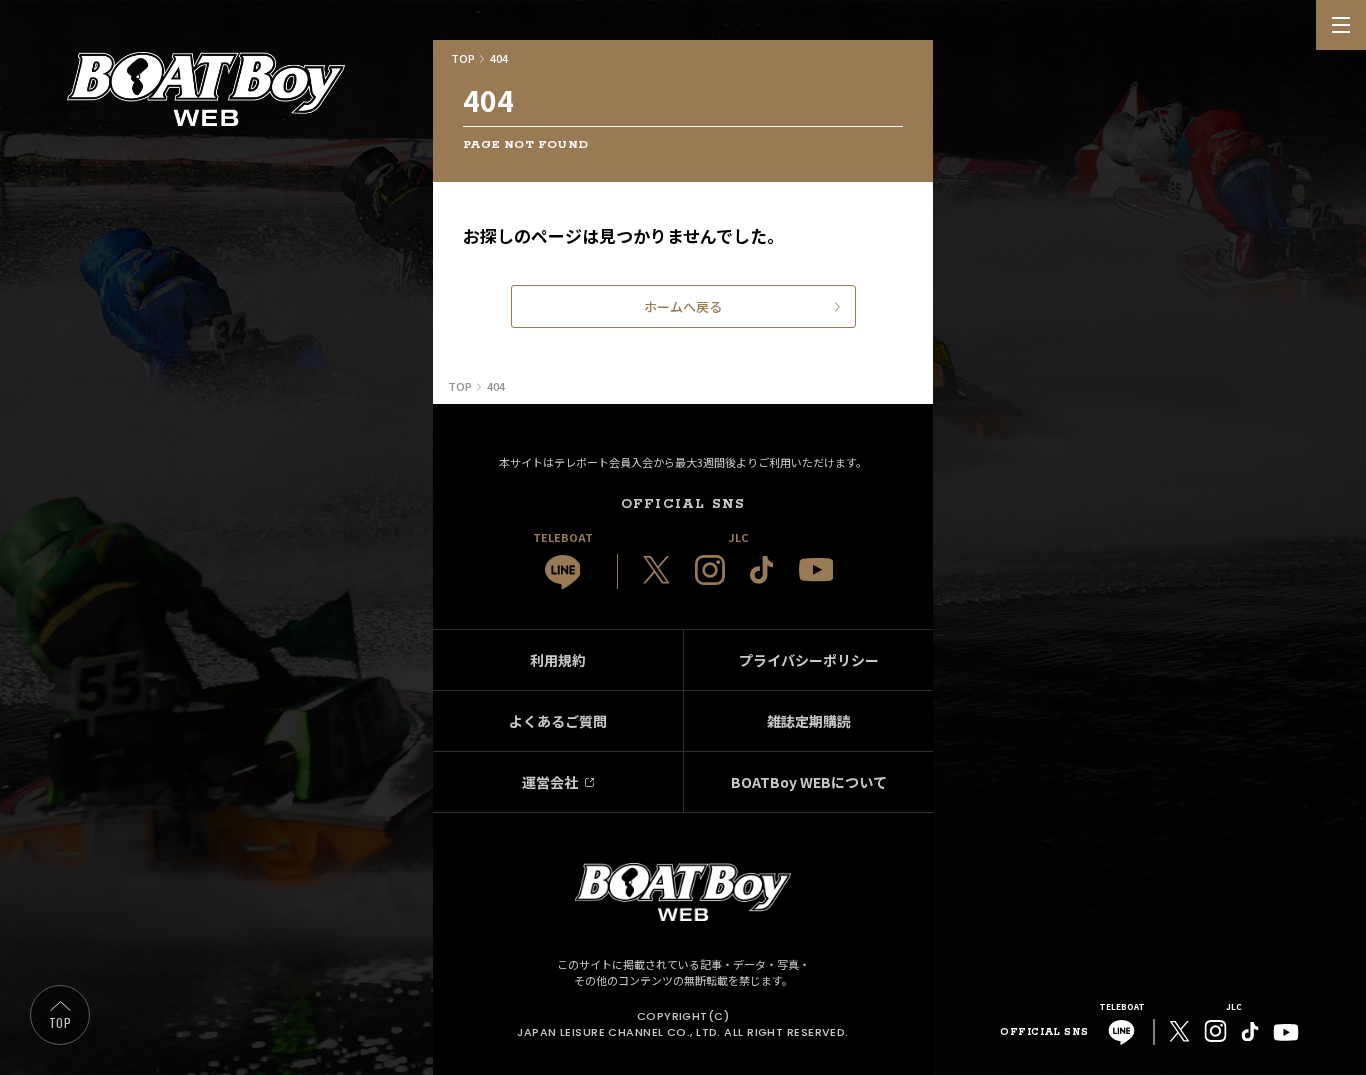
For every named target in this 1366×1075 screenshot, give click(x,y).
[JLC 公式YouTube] (816, 569)
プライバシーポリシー (809, 660)
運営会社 (550, 782)
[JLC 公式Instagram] (710, 570)
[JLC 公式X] (656, 570)
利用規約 (558, 660)
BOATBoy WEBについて (809, 782)
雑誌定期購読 (809, 721)
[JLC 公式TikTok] (762, 570)
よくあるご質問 (558, 721)
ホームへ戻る (683, 306)
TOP (60, 1022)
